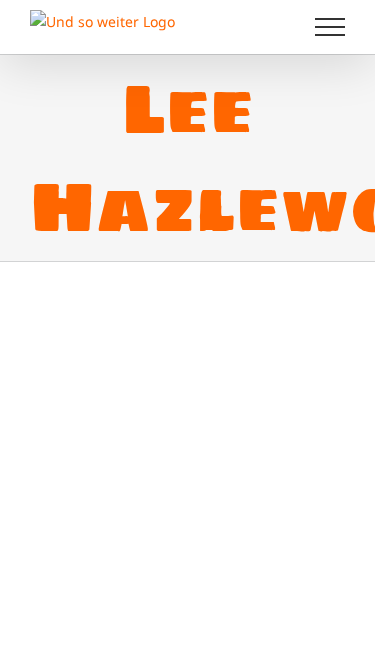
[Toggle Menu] (330, 27)
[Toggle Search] (261, 26)
